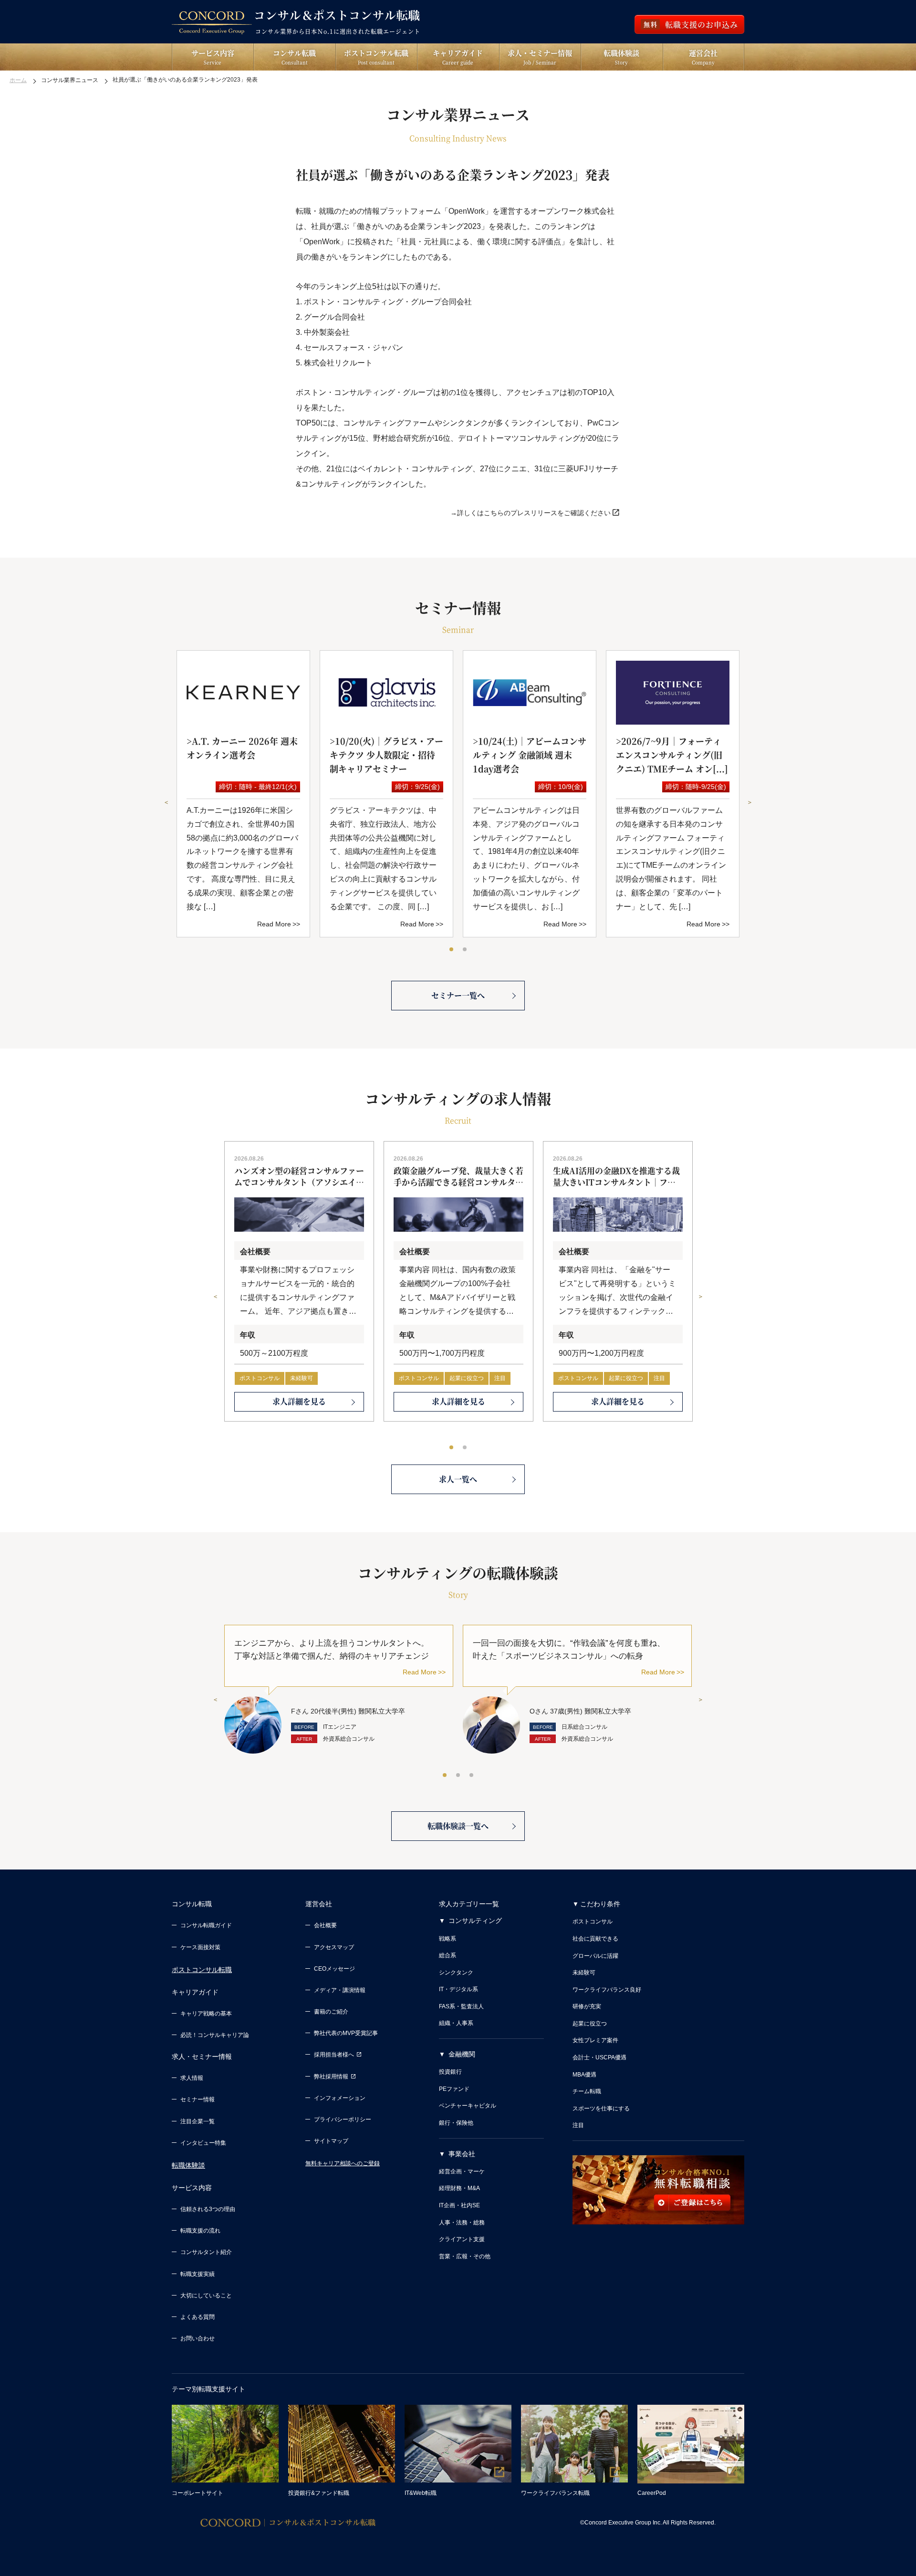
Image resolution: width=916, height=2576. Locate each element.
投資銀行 (450, 2072)
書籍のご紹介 (331, 2012)
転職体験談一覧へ (458, 1826)
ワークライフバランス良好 (607, 1990)
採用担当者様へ (334, 2055)
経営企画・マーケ (462, 2171)
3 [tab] (472, 1776)
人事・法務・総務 (462, 2223)
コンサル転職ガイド (206, 1925)
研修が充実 (587, 2006)
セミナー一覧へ (458, 995)
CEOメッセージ (334, 1969)
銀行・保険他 (456, 2123)
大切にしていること (206, 2296)
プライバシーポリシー (343, 2119)
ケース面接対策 (200, 1947)
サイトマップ (331, 2141)
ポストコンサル (260, 1378)
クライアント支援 (462, 2239)
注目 (500, 1378)
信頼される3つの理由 (208, 2209)
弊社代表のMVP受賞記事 (346, 2033)
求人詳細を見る (299, 1401)
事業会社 (462, 2154)
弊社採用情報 (331, 2077)
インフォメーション (340, 2098)
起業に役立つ (467, 1378)
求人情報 (192, 2078)
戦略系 (448, 1939)
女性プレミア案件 (595, 2040)
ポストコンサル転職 (202, 1970)
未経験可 (302, 1378)
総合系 (448, 1955)
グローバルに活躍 (595, 1956)
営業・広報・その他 (465, 2256)
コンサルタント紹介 (206, 2252)
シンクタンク (456, 1973)
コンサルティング (475, 1921)
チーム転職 (587, 2091)
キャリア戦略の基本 (206, 2014)
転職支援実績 (198, 2274)
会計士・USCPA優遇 (599, 2057)
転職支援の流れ (200, 2231)
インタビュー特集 (203, 2143)
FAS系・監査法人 (461, 2006)
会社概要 (325, 1925)
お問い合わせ (198, 2338)
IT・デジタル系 (458, 1989)
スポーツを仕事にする (601, 2109)
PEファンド (454, 2089)
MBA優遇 (584, 2075)
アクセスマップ (334, 1947)
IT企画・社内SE (459, 2205)
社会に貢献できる (595, 1939)
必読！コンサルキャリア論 (215, 2035)
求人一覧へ (458, 1479)
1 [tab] (452, 950)
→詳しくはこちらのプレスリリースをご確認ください (531, 513)
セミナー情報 (198, 2099)
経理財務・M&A (459, 2188)
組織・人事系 (456, 2023)
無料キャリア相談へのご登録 (343, 2163)
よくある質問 (198, 2317)
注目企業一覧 (198, 2121)
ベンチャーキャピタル (468, 2106)
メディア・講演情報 (340, 1990)
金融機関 (462, 2054)
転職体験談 (188, 2165)
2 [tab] (465, 950)
